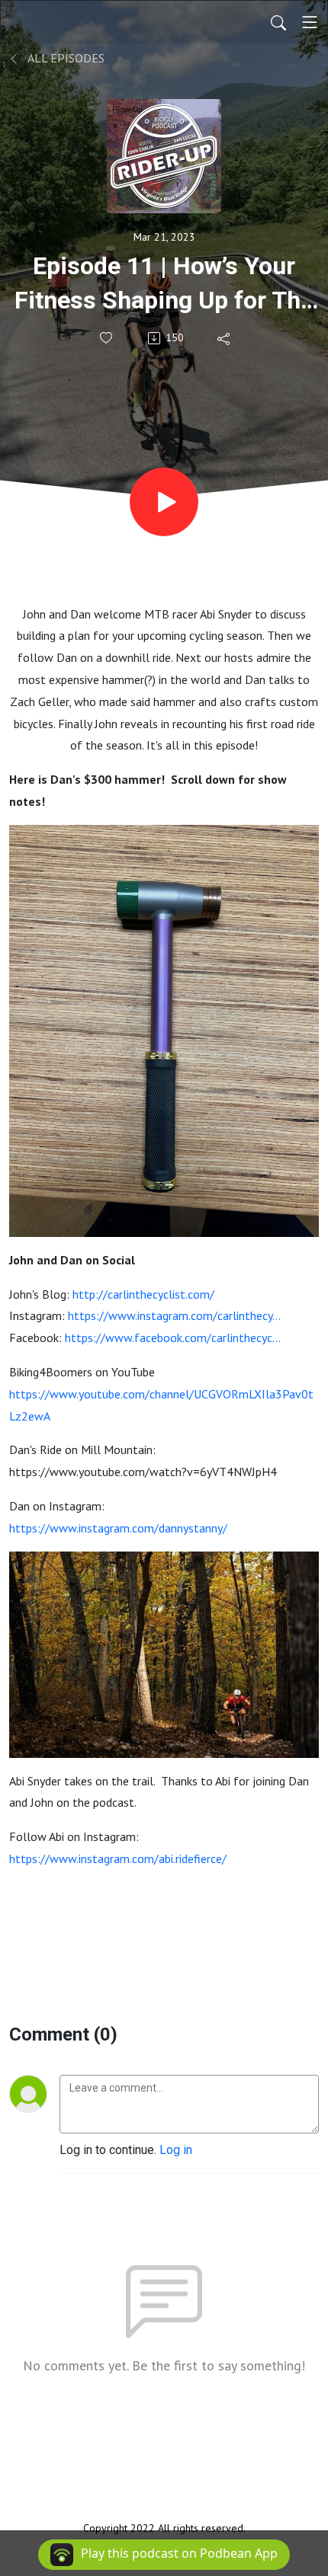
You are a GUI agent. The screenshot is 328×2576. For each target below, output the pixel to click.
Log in (176, 2150)
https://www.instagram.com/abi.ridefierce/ (118, 1858)
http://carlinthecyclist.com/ (143, 1294)
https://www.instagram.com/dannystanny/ (118, 1528)
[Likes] (107, 338)
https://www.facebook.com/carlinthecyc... (172, 1338)
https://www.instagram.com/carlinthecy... (174, 1315)
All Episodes (65, 58)
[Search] (278, 22)
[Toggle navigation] (310, 22)
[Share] (225, 338)
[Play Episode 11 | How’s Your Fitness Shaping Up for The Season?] (164, 502)
